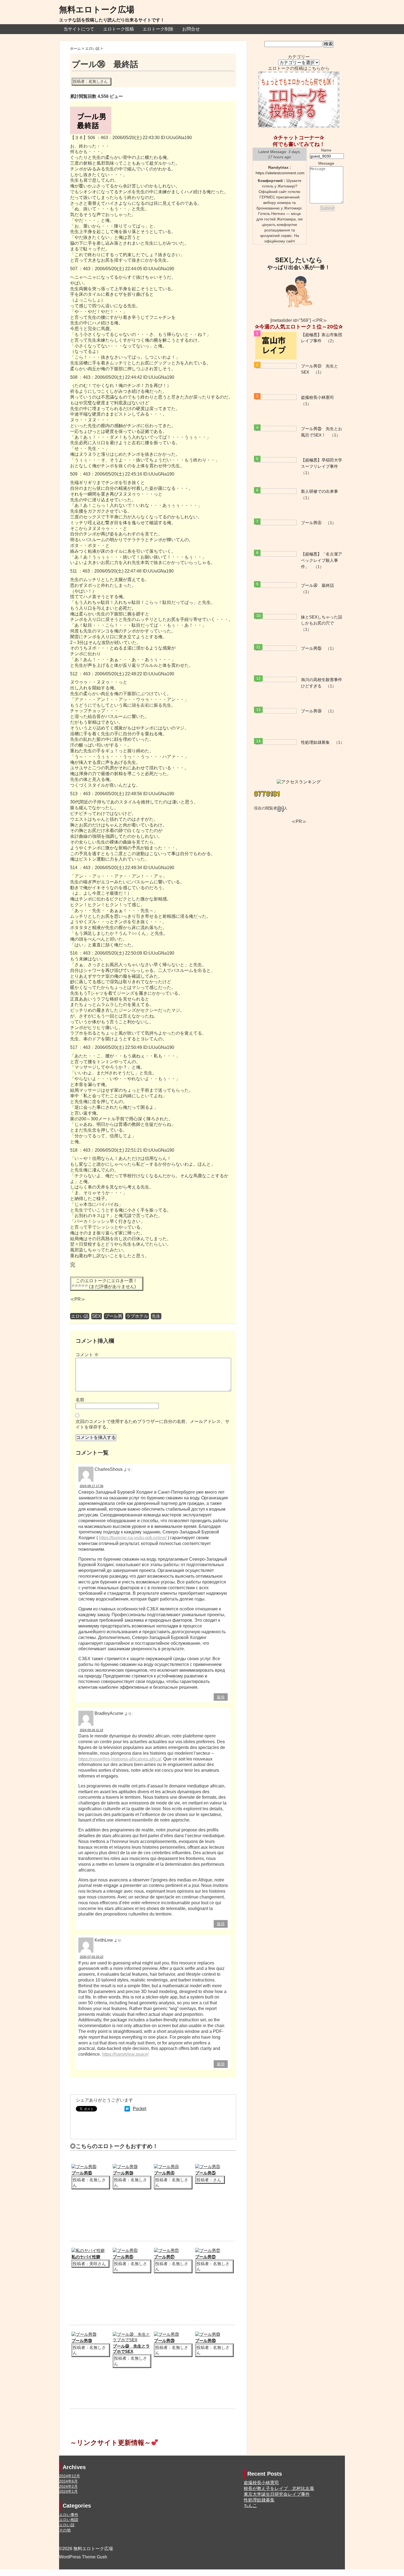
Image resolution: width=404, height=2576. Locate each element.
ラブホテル (137, 1316)
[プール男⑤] (208, 2167)
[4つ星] (83, 1286)
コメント (87, 1355)
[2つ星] (76, 1286)
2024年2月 (68, 2486)
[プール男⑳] (166, 2334)
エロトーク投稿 (118, 29)
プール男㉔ (123, 2173)
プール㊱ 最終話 (317, 585)
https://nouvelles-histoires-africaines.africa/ (120, 1759)
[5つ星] (86, 1286)
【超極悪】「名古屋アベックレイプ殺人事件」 (322, 560)
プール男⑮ (82, 2173)
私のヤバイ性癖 (86, 2257)
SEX (97, 1316)
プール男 (114, 1316)
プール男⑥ (123, 2257)
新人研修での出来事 (319, 491)
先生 (156, 1316)
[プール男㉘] (84, 2334)
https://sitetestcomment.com (280, 173)
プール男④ (164, 2173)
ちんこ (250, 2505)
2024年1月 (68, 2491)
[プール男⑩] (208, 2334)
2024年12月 (70, 2476)
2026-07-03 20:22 (92, 1957)
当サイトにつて (79, 29)
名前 (80, 1400)
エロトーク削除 (158, 29)
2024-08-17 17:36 (92, 1486)
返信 (221, 1697)
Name (326, 150)
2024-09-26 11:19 (91, 1730)
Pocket (139, 2109)
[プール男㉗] (208, 2250)
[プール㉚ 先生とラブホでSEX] (132, 2334)
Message (326, 163)
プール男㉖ (311, 711)
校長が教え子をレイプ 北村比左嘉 (279, 2488)
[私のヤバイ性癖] (88, 2250)
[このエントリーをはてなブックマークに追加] (127, 2109)
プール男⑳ (164, 2341)
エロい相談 (69, 2520)
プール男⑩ (205, 2341)
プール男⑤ (205, 2173)
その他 (65, 2530)
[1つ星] (73, 1286)
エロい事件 (69, 2515)
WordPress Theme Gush (83, 2557)
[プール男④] (166, 2167)
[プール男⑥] (125, 2250)
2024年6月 (68, 2481)
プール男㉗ (205, 2257)
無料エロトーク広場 (97, 9)
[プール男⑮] (84, 2167)
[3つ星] (80, 1286)
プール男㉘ (82, 2341)
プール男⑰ (164, 2257)
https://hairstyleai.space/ (125, 2054)
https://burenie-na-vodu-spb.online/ (133, 1538)
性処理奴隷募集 (315, 742)
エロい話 (80, 1316)
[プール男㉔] (125, 2167)
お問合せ (191, 29)
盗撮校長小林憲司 (317, 397)
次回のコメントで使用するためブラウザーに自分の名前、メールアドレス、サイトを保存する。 (153, 1424)
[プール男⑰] (166, 2250)
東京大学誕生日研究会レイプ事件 (277, 2494)
